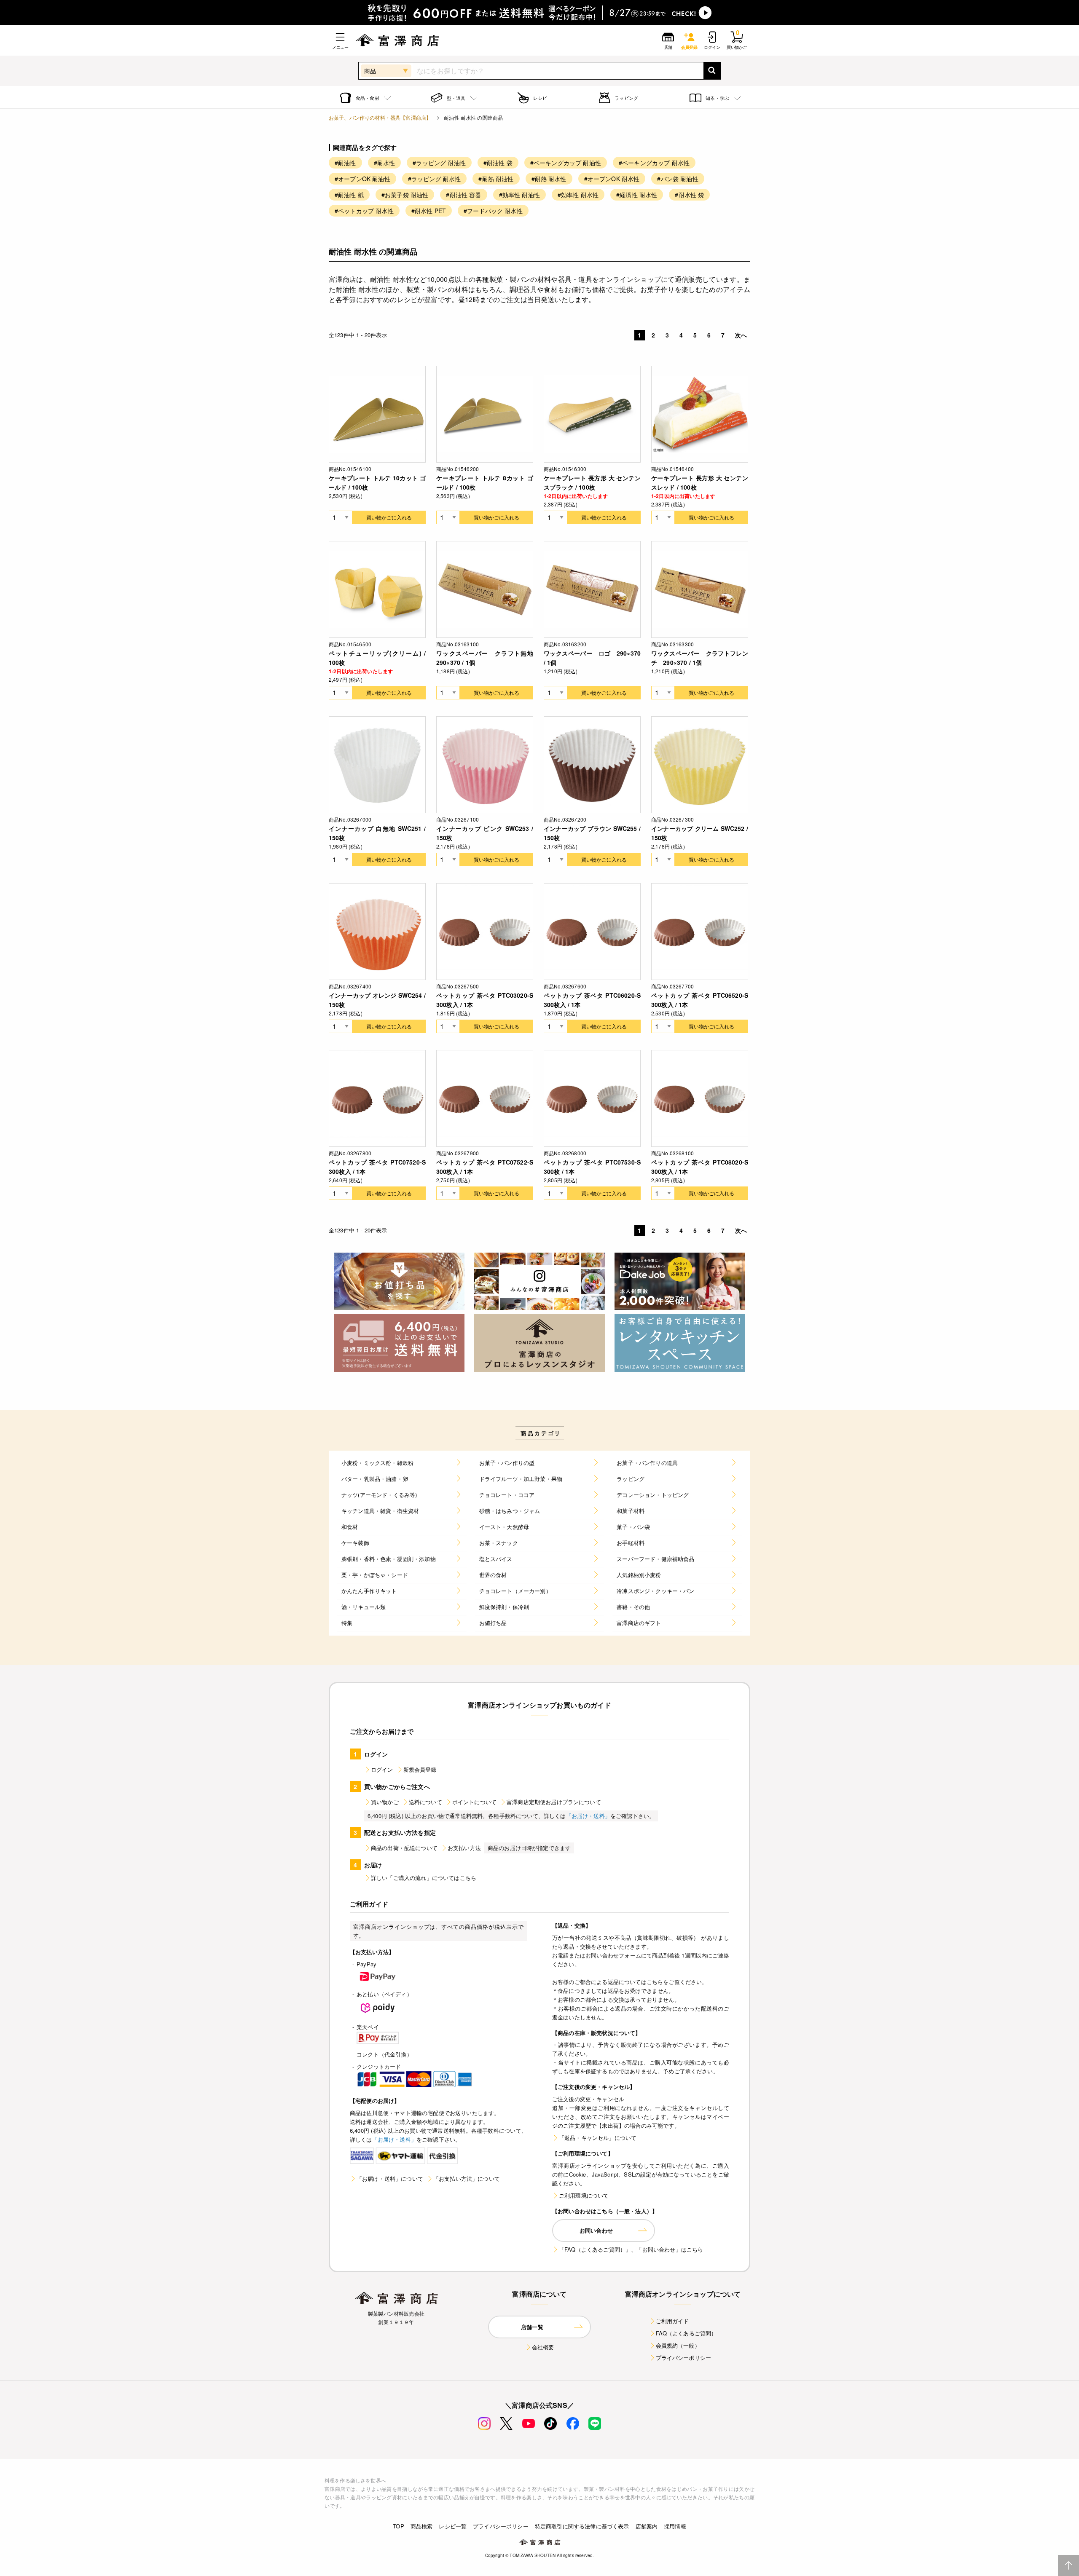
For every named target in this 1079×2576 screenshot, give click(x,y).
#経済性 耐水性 (637, 195)
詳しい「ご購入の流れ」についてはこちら (424, 1878)
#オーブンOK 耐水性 (612, 179)
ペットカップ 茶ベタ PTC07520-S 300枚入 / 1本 (377, 1167)
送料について (425, 1802)
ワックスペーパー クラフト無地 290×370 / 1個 (485, 658)
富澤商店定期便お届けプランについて (554, 1802)
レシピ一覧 (453, 2526)
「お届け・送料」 (588, 1816)
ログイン (382, 1769)
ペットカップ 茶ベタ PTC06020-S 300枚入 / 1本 (592, 1000)
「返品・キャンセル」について (598, 2138)
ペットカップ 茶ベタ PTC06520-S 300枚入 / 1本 (700, 1000)
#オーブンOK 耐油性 (362, 179)
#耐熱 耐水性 (549, 179)
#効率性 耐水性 (578, 195)
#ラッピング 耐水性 (435, 179)
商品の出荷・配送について (404, 1848)
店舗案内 (647, 2526)
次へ (741, 335)
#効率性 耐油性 (519, 195)
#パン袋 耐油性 (678, 179)
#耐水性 (385, 163)
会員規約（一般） (678, 2345)
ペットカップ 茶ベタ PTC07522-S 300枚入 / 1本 (485, 1167)
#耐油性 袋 (498, 163)
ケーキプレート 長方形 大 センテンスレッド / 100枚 (700, 482)
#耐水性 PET (429, 211)
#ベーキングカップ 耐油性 (566, 163)
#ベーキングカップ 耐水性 (654, 163)
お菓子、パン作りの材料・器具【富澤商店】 (380, 117)
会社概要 (543, 2347)
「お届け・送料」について (390, 2178)
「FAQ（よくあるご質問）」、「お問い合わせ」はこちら (631, 2249)
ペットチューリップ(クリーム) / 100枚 (377, 658)
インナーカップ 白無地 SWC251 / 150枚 (377, 833)
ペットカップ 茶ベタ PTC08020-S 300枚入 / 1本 (700, 1167)
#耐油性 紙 (349, 195)
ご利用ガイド (672, 2321)
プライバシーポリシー (684, 2358)
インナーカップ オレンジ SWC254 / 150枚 (377, 1000)
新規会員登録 (420, 1769)
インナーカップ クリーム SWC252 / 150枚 (700, 833)
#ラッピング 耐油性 (439, 163)
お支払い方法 (464, 1848)
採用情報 (675, 2526)
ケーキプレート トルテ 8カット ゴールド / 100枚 (485, 482)
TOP (398, 2526)
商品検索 (422, 2526)
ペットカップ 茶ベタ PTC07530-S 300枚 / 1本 (592, 1167)
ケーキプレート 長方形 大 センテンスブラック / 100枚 (592, 482)
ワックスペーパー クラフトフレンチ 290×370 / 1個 (700, 658)
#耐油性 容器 (463, 195)
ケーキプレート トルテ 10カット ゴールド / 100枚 (377, 482)
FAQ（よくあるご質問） (686, 2333)
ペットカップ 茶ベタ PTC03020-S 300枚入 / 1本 (485, 1000)
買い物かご (385, 1802)
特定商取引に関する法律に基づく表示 (582, 2526)
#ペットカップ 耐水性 (364, 211)
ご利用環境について (584, 2195)
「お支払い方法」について (467, 2178)
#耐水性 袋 (689, 195)
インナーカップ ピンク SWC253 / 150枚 (485, 833)
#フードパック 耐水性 (493, 211)
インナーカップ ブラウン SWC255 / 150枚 (592, 833)
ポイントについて (474, 1802)
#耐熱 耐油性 (496, 179)
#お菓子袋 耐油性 (405, 195)
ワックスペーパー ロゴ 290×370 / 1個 (592, 658)
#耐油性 (345, 163)
